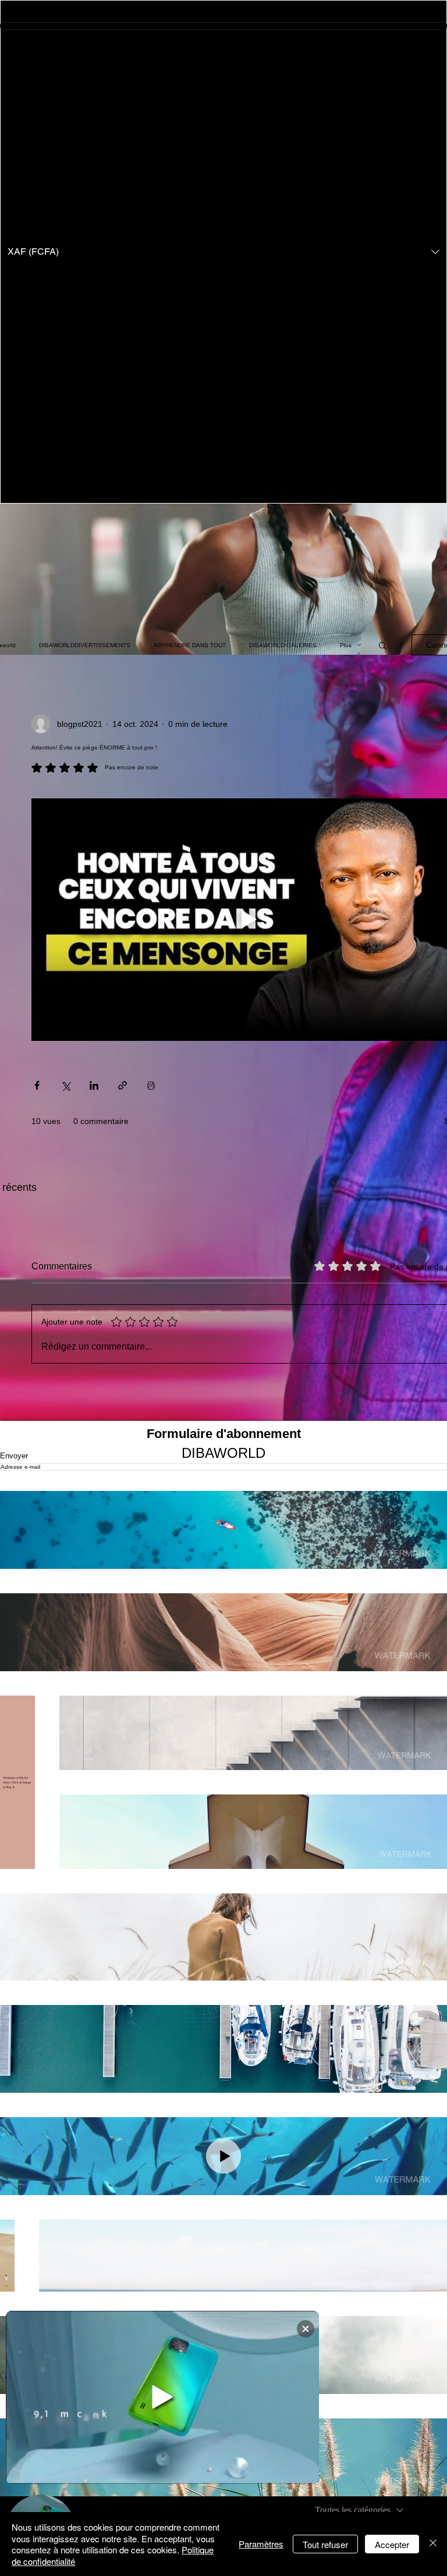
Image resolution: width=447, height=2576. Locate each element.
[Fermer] (433, 2544)
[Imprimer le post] (151, 1085)
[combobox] (359, 2510)
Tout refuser (325, 2544)
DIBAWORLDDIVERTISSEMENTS (85, 645)
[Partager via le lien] (123, 1085)
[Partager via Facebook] (37, 1085)
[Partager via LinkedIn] (94, 1085)
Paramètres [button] (261, 2544)
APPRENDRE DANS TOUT (190, 645)
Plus (346, 645)
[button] (223, 252)
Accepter (392, 2544)
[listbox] (223, 252)
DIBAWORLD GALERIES (283, 645)
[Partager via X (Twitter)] (65, 1085)
